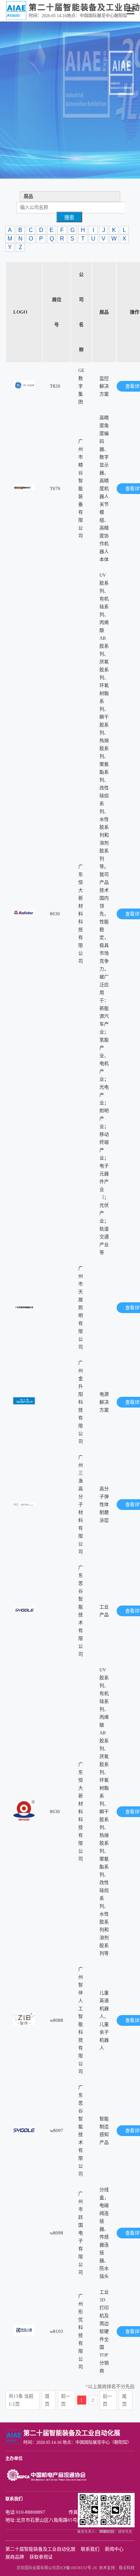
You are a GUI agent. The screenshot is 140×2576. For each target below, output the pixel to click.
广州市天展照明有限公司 (81, 1308)
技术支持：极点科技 (117, 2568)
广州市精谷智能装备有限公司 (81, 488)
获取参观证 (41, 2557)
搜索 (69, 217)
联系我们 (90, 2549)
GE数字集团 (81, 386)
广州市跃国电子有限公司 (81, 2233)
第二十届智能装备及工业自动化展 (40, 2549)
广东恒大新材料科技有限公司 (81, 914)
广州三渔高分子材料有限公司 (81, 1504)
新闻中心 (114, 2549)
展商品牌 (15, 2557)
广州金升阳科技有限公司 (81, 1402)
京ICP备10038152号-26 (76, 2568)
